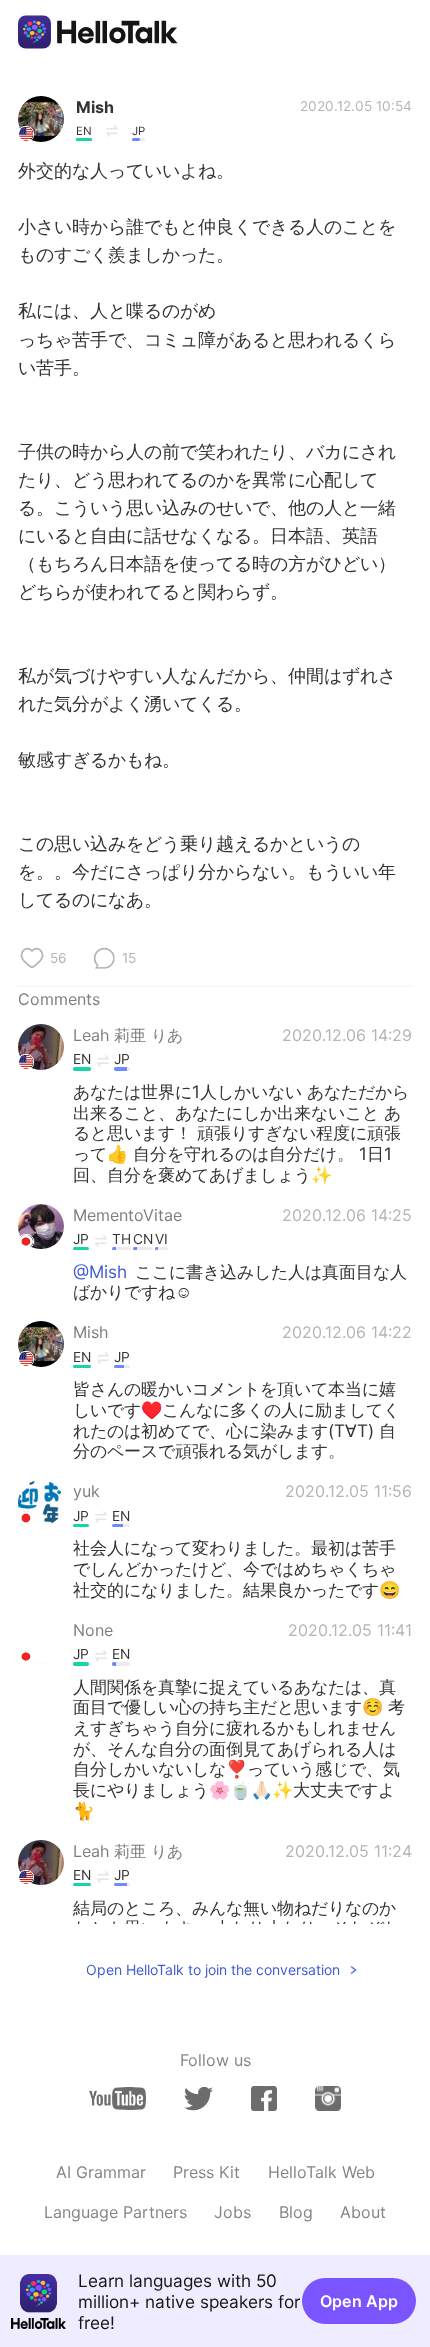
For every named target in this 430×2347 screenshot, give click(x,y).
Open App (359, 2301)
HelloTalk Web (321, 2172)
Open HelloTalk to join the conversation (213, 1969)
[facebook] (264, 2098)
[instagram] (328, 2098)
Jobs (232, 2212)
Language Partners (115, 2212)
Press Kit (206, 2172)
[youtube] (117, 2098)
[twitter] (198, 2099)
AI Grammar (101, 2172)
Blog (296, 2212)
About (363, 2212)
